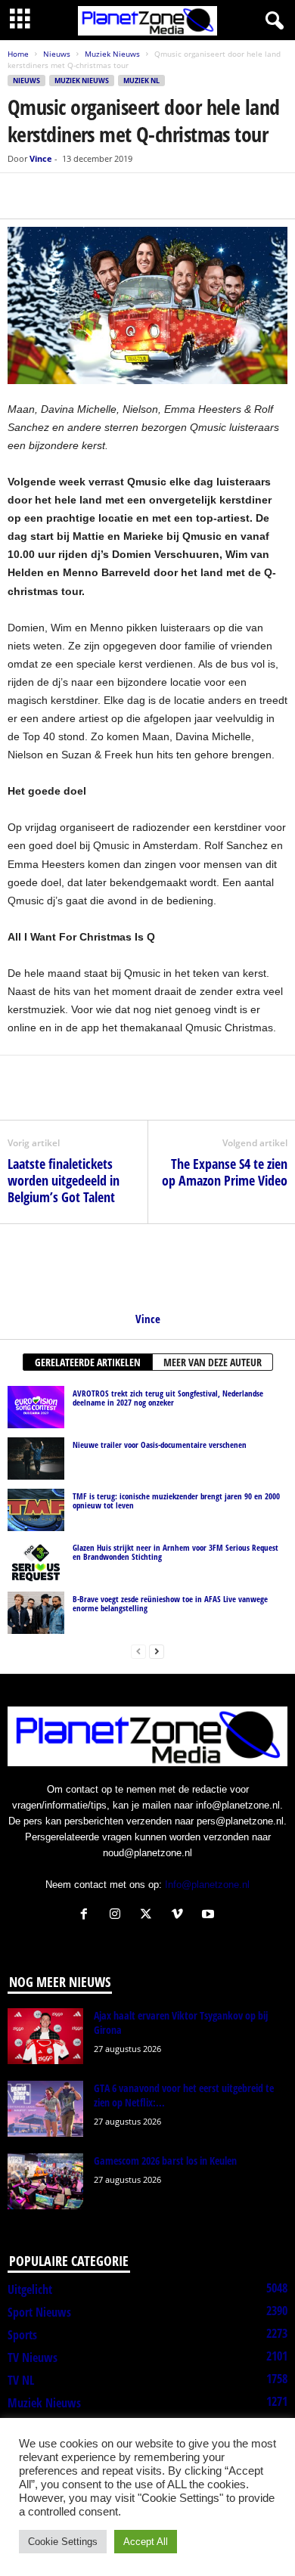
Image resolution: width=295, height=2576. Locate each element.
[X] (57, 196)
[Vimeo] (180, 1916)
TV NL (21, 2380)
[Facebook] (23, 196)
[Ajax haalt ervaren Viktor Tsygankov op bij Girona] (45, 2037)
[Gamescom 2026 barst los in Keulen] (45, 2182)
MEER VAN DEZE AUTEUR (213, 1362)
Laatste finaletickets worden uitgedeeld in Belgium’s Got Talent (64, 1180)
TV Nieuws (33, 2357)
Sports (22, 2335)
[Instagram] (118, 1916)
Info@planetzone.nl (207, 1885)
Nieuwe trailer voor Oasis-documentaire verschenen (160, 1445)
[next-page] (157, 1651)
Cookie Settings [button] (63, 2542)
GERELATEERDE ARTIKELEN (88, 1362)
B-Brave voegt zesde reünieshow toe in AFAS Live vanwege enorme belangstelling (170, 1603)
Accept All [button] (146, 2542)
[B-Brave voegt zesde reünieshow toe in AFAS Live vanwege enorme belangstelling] (36, 1613)
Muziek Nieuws (112, 54)
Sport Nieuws (39, 2312)
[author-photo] (147, 1268)
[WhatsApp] (92, 196)
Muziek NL (141, 81)
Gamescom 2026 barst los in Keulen (165, 2161)
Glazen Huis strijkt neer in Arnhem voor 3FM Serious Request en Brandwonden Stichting (175, 1552)
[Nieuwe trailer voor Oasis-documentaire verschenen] (36, 1458)
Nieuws (57, 54)
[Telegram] (127, 196)
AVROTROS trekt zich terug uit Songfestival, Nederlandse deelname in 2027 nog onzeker (168, 1398)
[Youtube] (210, 1916)
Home (18, 54)
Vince (41, 158)
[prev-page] (138, 1651)
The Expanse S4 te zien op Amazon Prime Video (225, 1172)
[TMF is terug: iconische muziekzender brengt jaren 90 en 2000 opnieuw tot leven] (36, 1510)
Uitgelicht (30, 2289)
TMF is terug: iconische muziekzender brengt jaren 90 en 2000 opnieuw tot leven (176, 1500)
